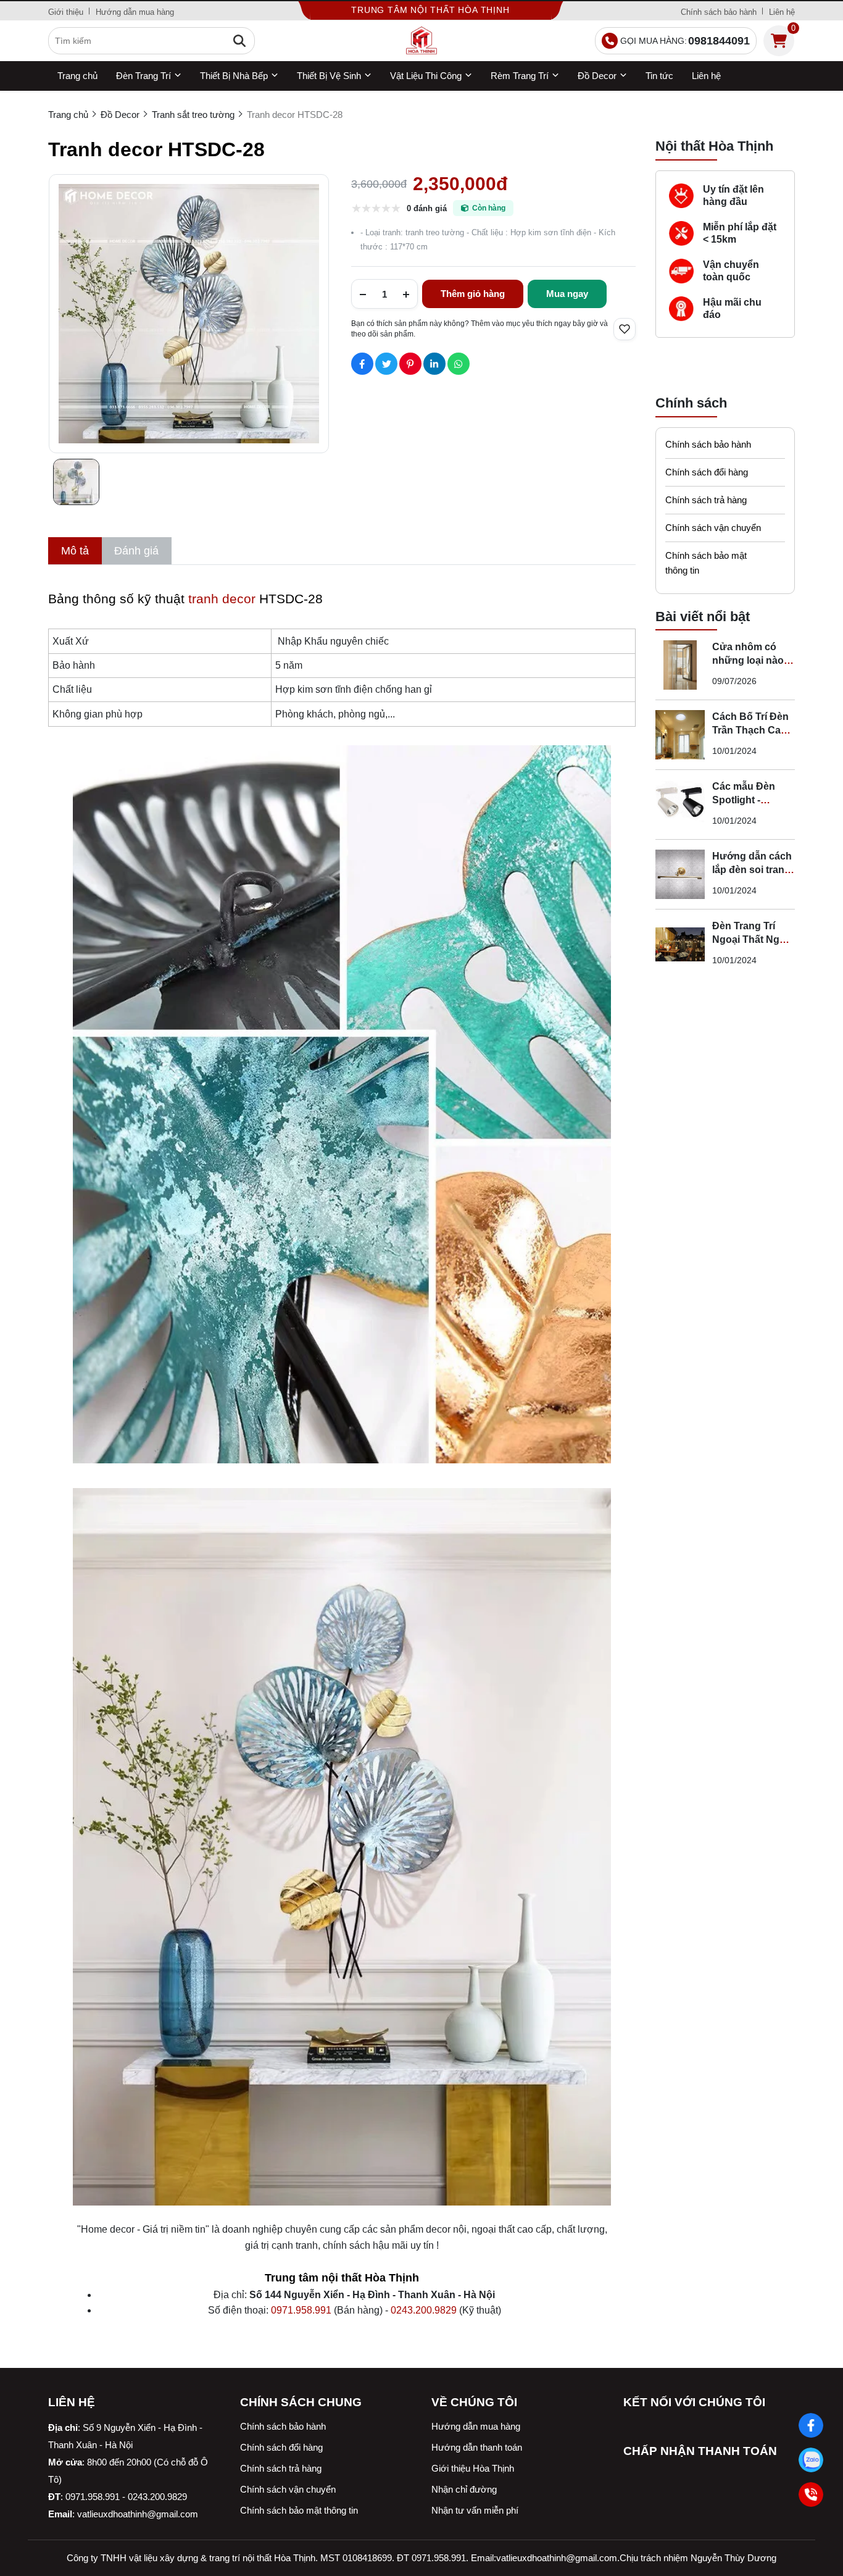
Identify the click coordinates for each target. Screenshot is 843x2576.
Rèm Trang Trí (520, 76)
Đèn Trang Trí (143, 76)
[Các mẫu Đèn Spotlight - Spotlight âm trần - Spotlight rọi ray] (680, 805)
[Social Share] (362, 364)
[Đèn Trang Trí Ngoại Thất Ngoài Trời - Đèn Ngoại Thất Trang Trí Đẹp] (680, 944)
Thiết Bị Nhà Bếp (234, 76)
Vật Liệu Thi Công (426, 76)
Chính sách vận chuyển (713, 528)
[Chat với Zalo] (811, 2460)
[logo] (421, 41)
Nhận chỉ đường (464, 2489)
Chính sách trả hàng (706, 500)
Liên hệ (782, 12)
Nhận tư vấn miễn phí (475, 2510)
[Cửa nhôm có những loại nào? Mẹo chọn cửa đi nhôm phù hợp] (680, 665)
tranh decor (222, 599)
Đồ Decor (597, 76)
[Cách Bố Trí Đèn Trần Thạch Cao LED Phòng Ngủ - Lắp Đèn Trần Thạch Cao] (680, 735)
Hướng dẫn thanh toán (477, 2447)
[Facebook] (811, 2426)
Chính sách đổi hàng (707, 472)
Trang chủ (77, 76)
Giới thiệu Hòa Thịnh (473, 2468)
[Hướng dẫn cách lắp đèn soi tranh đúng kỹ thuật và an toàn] (680, 874)
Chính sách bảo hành (719, 12)
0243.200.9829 (424, 2310)
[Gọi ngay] (811, 2495)
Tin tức (659, 76)
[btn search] (239, 41)
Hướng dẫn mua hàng (135, 12)
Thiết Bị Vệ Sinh (329, 76)
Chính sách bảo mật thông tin (706, 563)
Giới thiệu (66, 12)
